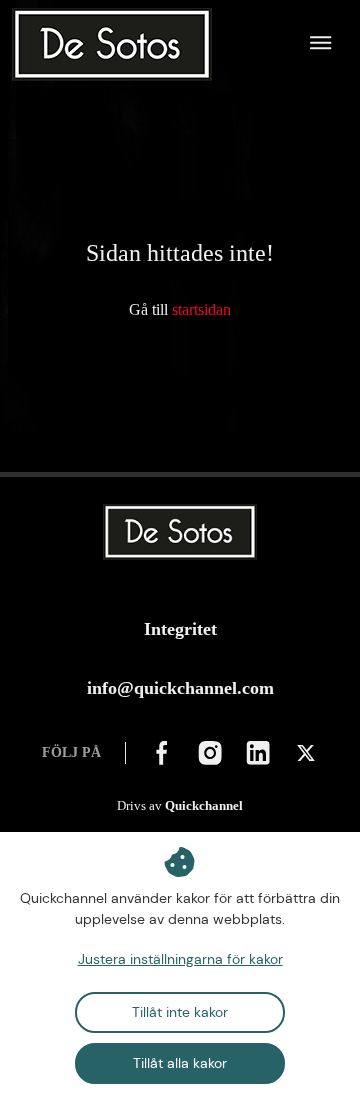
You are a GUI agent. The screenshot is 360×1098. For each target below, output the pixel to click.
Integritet (180, 629)
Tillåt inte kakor (180, 1012)
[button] (162, 753)
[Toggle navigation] (321, 45)
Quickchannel (204, 806)
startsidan (201, 309)
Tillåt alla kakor (180, 1063)
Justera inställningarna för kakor (180, 959)
